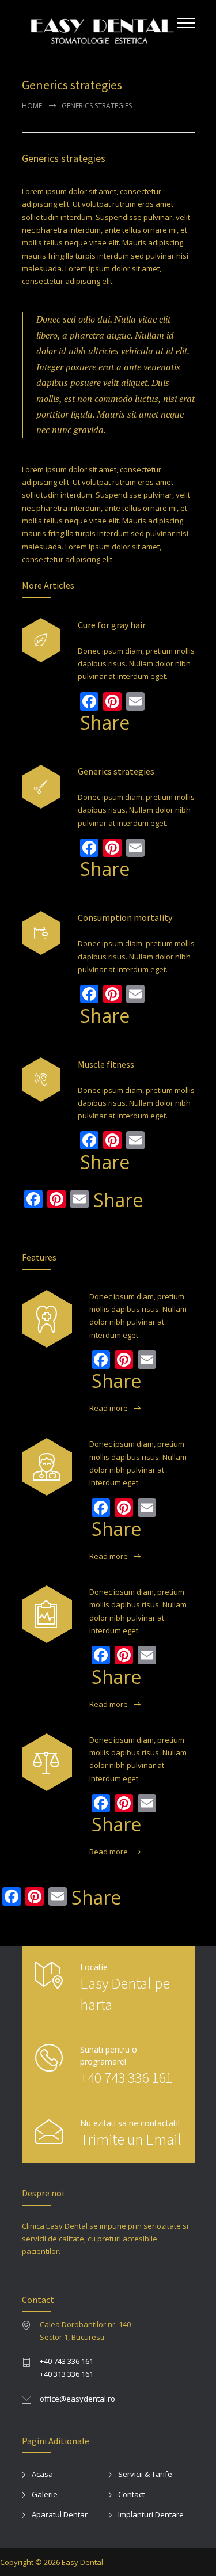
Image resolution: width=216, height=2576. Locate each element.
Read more (109, 1408)
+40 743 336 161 (126, 2078)
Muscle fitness (106, 1064)
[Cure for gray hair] (41, 640)
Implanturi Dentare (151, 2514)
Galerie (45, 2494)
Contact (131, 2494)
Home (32, 106)
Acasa (42, 2474)
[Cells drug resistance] (47, 1467)
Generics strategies (64, 158)
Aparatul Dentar (60, 2514)
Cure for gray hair (112, 625)
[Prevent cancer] (47, 1762)
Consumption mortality (125, 917)
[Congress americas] (47, 1614)
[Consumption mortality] (41, 933)
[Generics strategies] (41, 787)
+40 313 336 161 (67, 2374)
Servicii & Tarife (145, 2474)
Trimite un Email (131, 2139)
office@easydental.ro (77, 2399)
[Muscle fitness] (41, 1080)
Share (105, 723)
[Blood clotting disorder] (47, 1319)
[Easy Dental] (100, 28)
